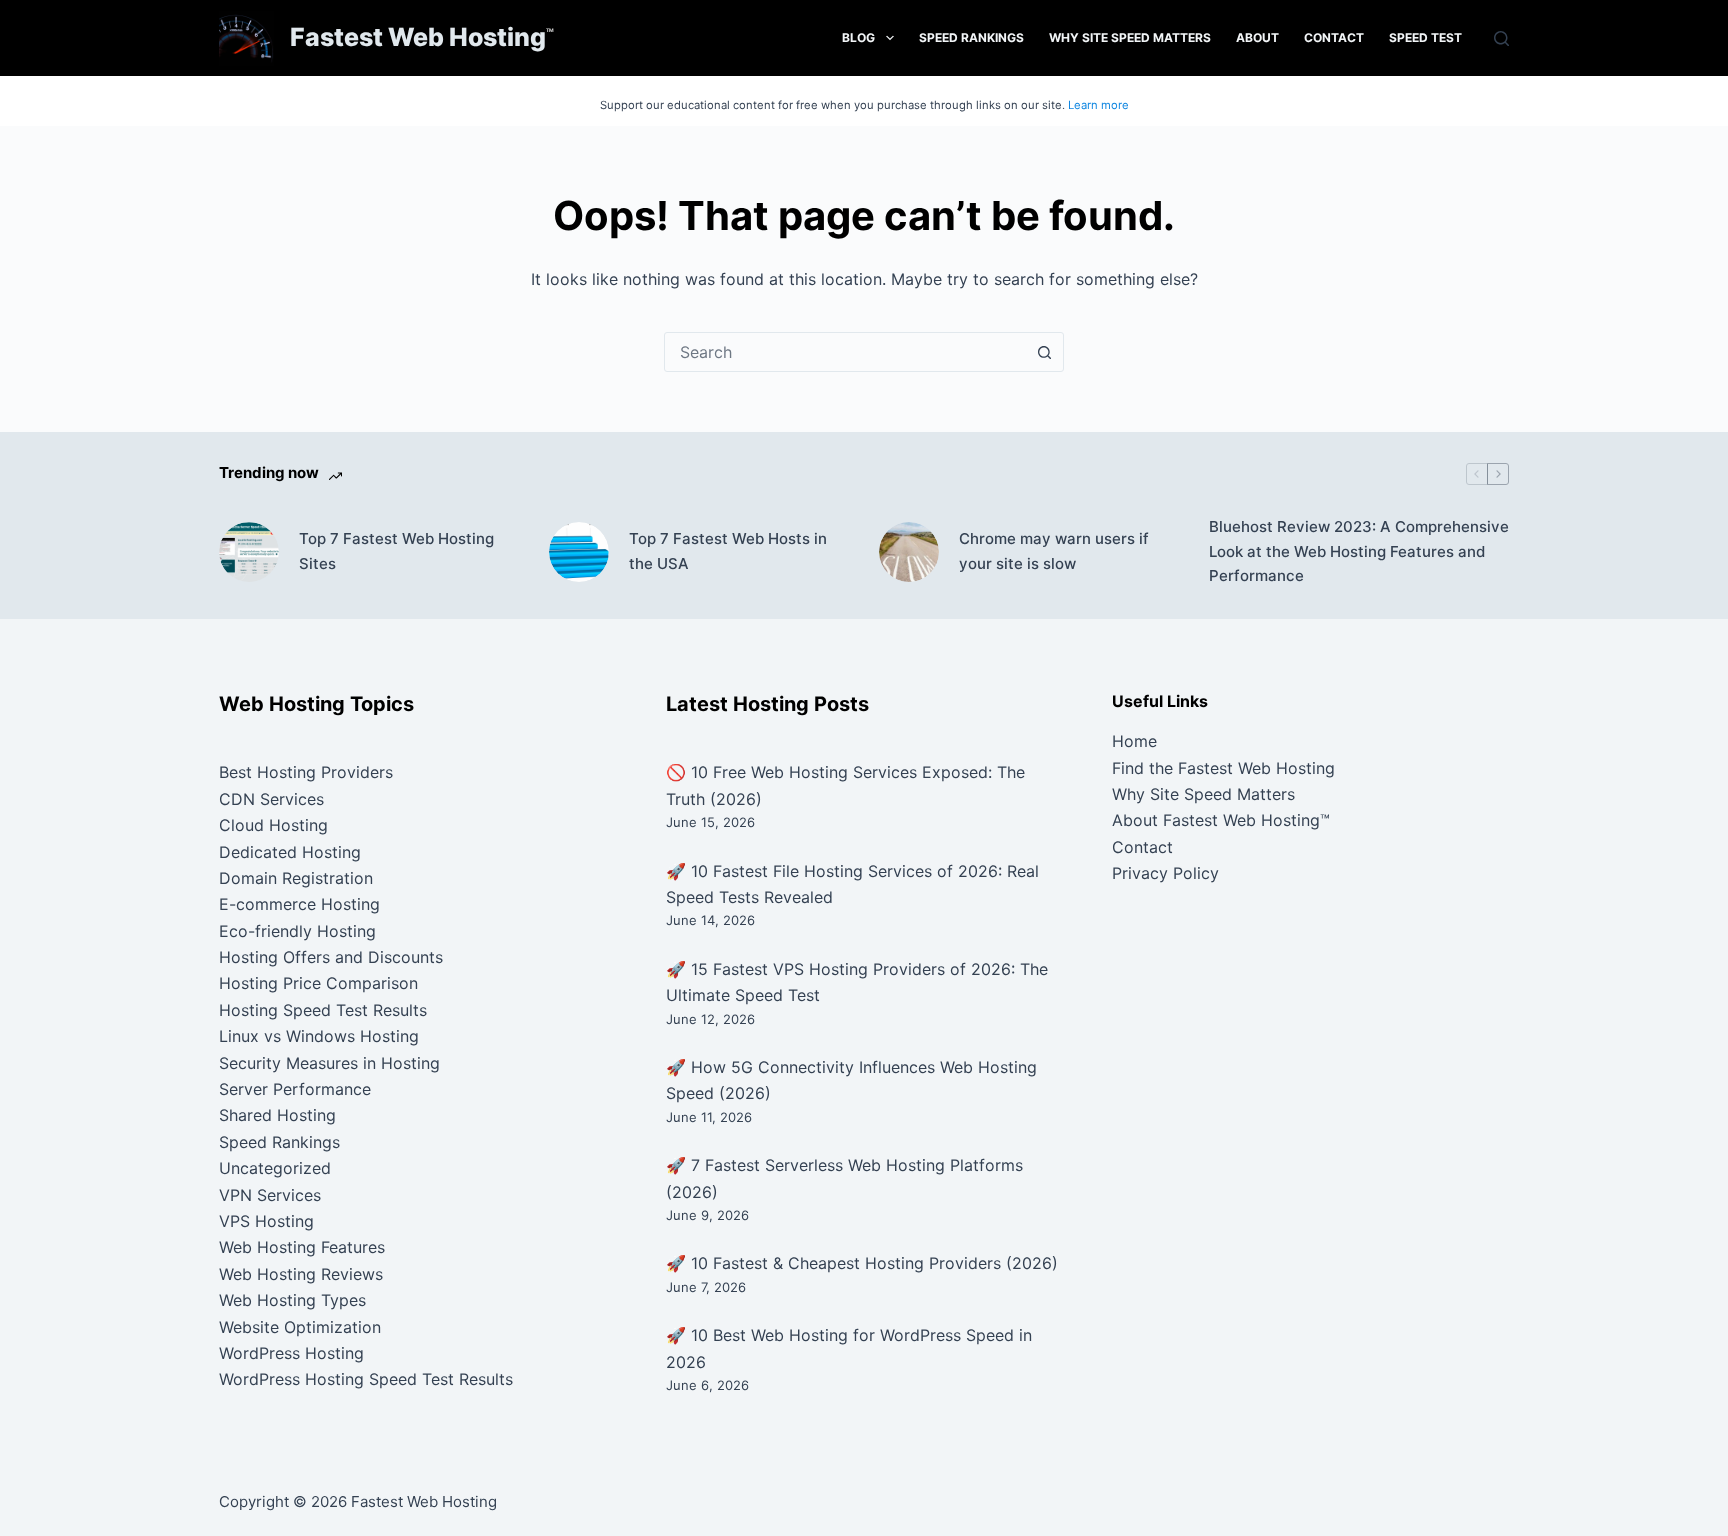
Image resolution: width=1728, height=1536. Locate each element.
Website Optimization (300, 1327)
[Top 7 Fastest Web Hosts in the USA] (579, 552)
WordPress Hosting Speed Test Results (366, 1379)
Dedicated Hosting (290, 852)
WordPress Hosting (291, 1353)
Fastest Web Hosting (418, 37)
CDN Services (271, 799)
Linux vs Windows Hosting (319, 1036)
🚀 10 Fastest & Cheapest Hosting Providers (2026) (862, 1263)
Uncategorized (275, 1168)
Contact (1334, 37)
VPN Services (270, 1195)
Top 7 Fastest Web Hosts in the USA (728, 551)
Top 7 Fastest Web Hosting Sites (396, 551)
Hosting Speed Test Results (323, 1010)
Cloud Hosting (273, 825)
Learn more (1098, 105)
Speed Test (1425, 37)
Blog (858, 37)
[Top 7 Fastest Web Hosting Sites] (249, 552)
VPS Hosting (266, 1221)
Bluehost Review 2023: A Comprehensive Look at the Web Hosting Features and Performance (1359, 551)
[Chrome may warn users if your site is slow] (909, 552)
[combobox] (845, 352)
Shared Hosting (277, 1115)
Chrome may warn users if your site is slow (1054, 551)
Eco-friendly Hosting (297, 931)
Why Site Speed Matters (1130, 37)
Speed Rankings (971, 37)
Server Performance (295, 1089)
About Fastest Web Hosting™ (1221, 820)
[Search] (1501, 38)
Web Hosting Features (302, 1247)
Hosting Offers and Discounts (331, 957)
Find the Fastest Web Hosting (1223, 768)
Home (1134, 741)
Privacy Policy (1165, 873)
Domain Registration (296, 878)
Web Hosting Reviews (301, 1274)
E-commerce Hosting (299, 904)
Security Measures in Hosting (329, 1063)
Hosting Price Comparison (318, 983)
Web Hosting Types (292, 1300)
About (1257, 37)
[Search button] (1044, 352)
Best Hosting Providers (306, 772)
